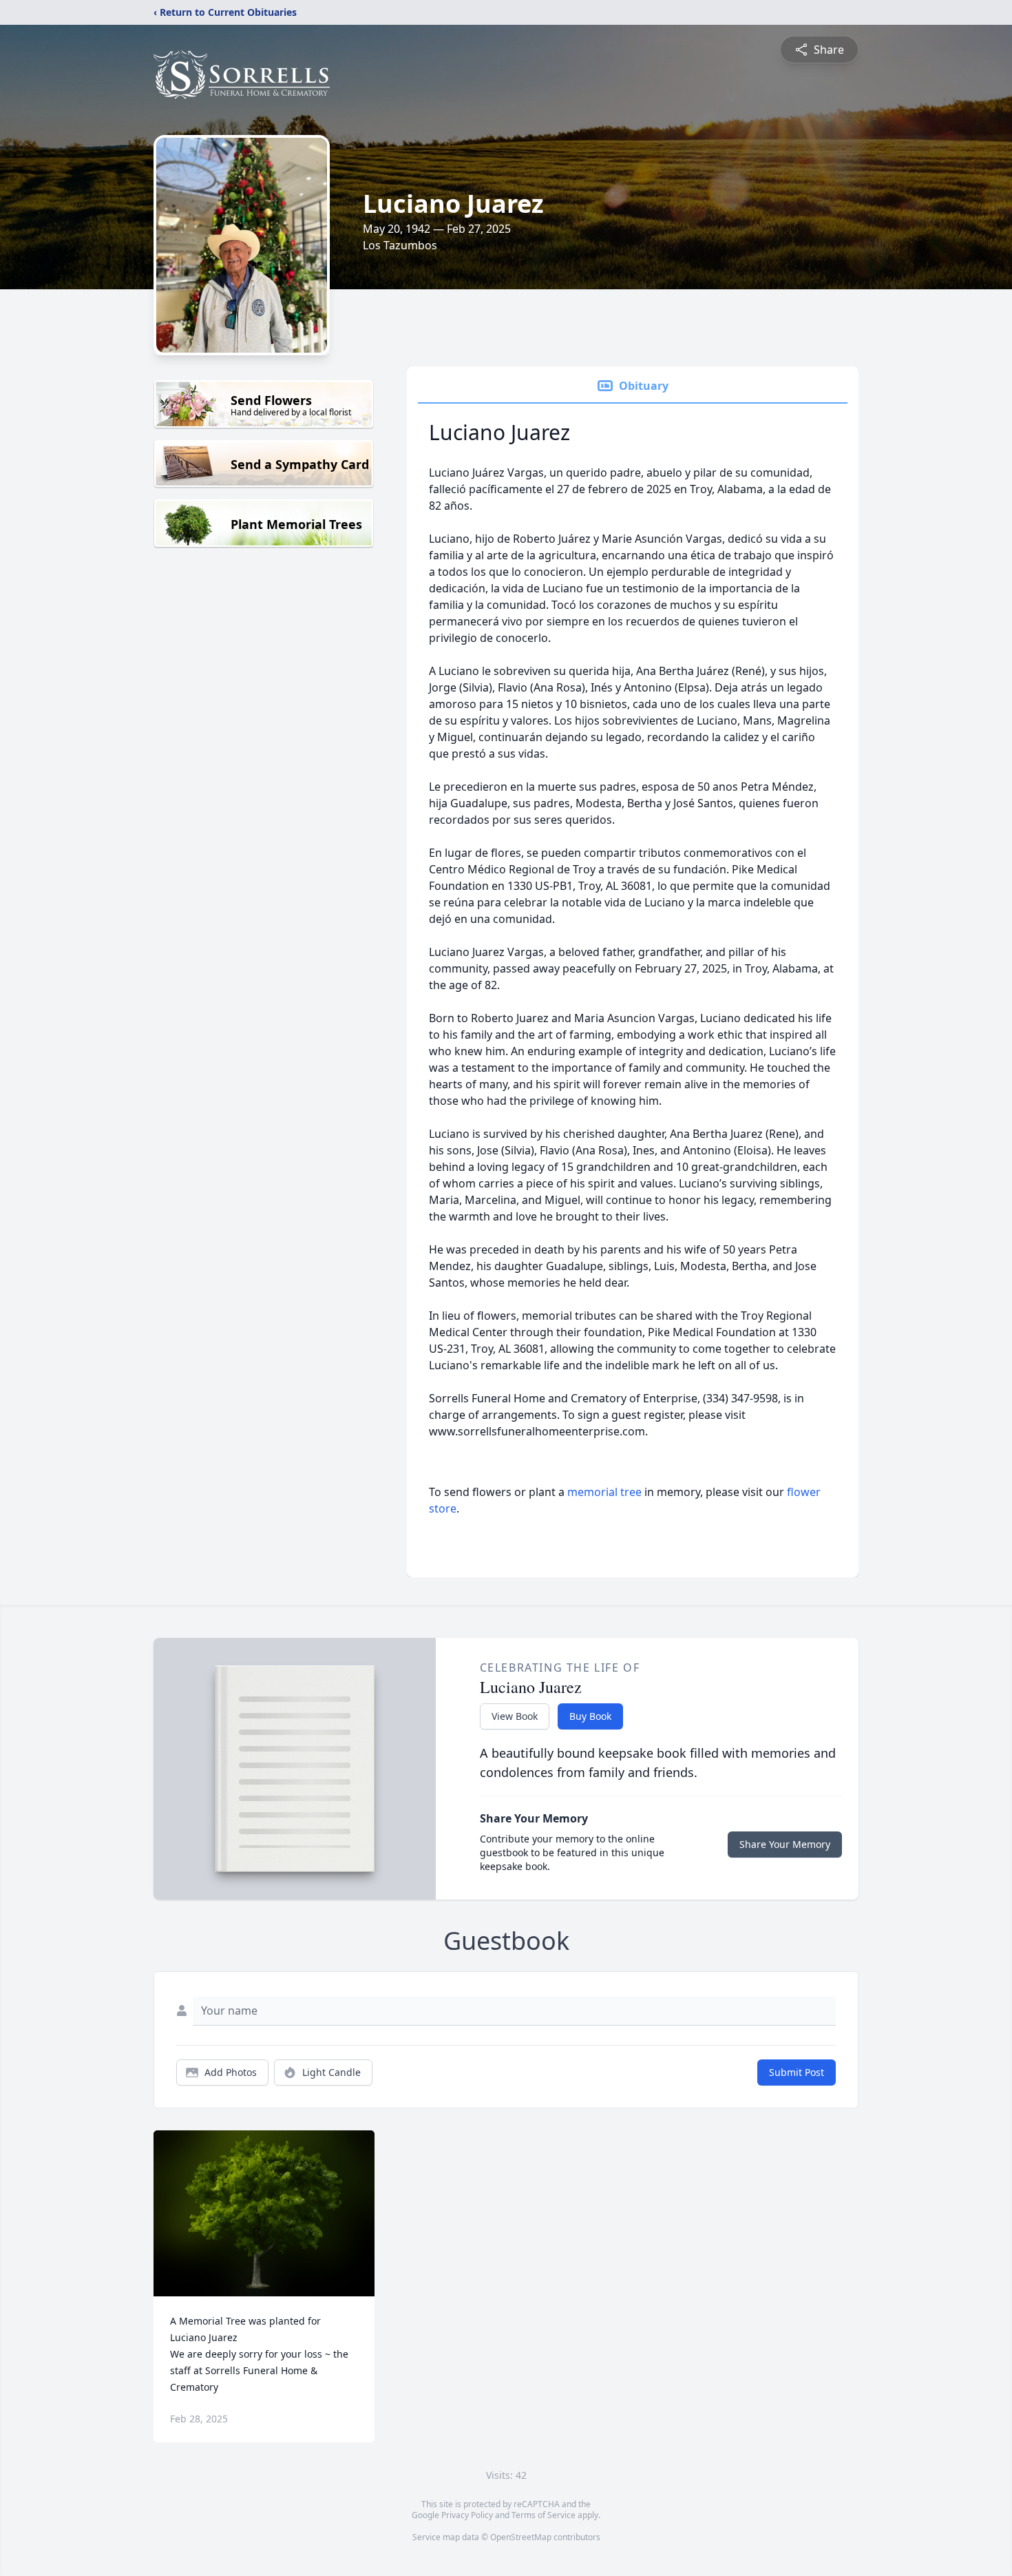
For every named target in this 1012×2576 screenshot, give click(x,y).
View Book (515, 1716)
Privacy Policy (467, 2515)
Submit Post (797, 2072)
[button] (264, 2213)
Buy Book (590, 1716)
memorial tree (604, 1492)
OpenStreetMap (521, 2537)
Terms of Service (544, 2515)
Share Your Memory (785, 1844)
